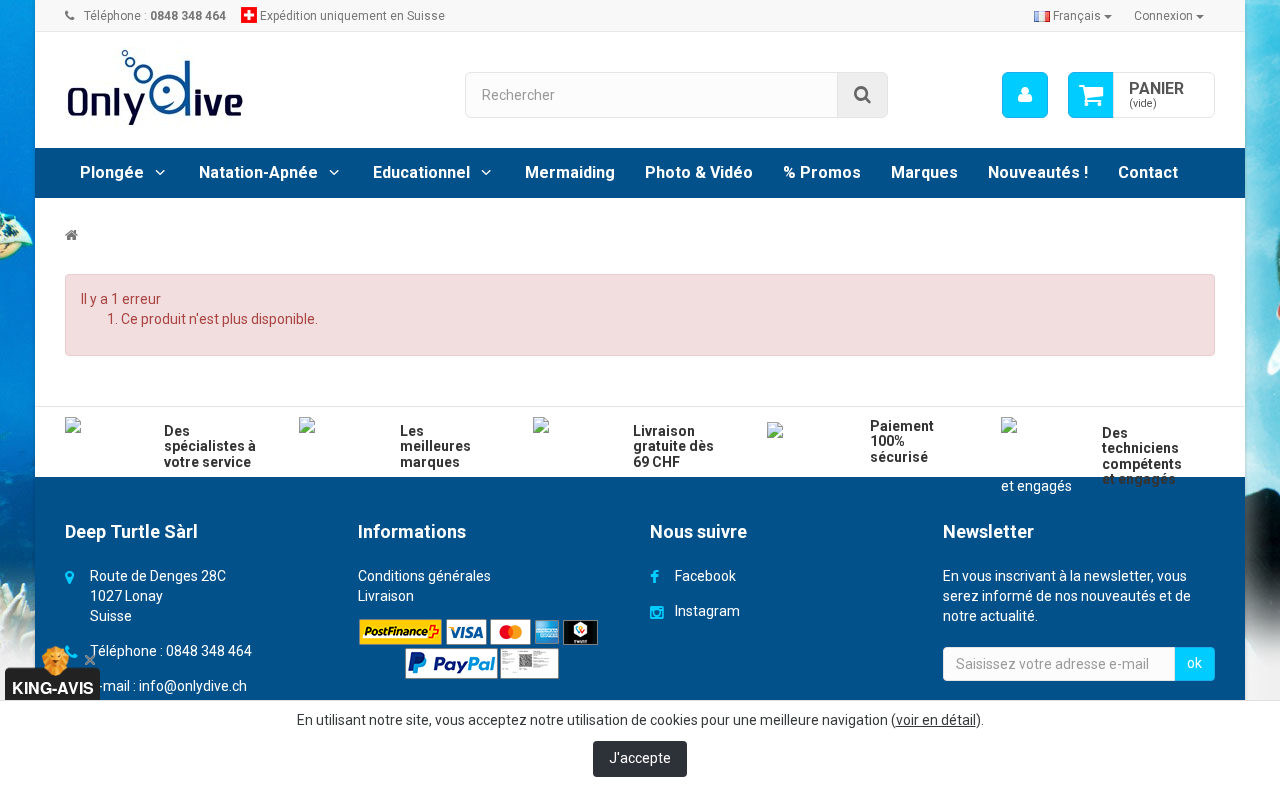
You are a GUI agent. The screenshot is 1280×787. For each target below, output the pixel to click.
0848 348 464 (209, 651)
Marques (924, 172)
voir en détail (936, 720)
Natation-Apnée (258, 172)
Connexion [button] (1165, 16)
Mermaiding (570, 172)
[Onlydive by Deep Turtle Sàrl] (250, 87)
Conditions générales (424, 576)
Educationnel (421, 172)
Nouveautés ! (1038, 172)
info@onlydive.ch (193, 686)
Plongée (112, 172)
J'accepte (640, 758)
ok (1194, 663)
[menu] (1025, 95)
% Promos (822, 172)
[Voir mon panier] (1091, 95)
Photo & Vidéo (699, 172)
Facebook (705, 576)
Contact (1148, 172)
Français (1077, 16)
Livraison (386, 596)
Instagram (707, 611)
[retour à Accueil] (71, 235)
